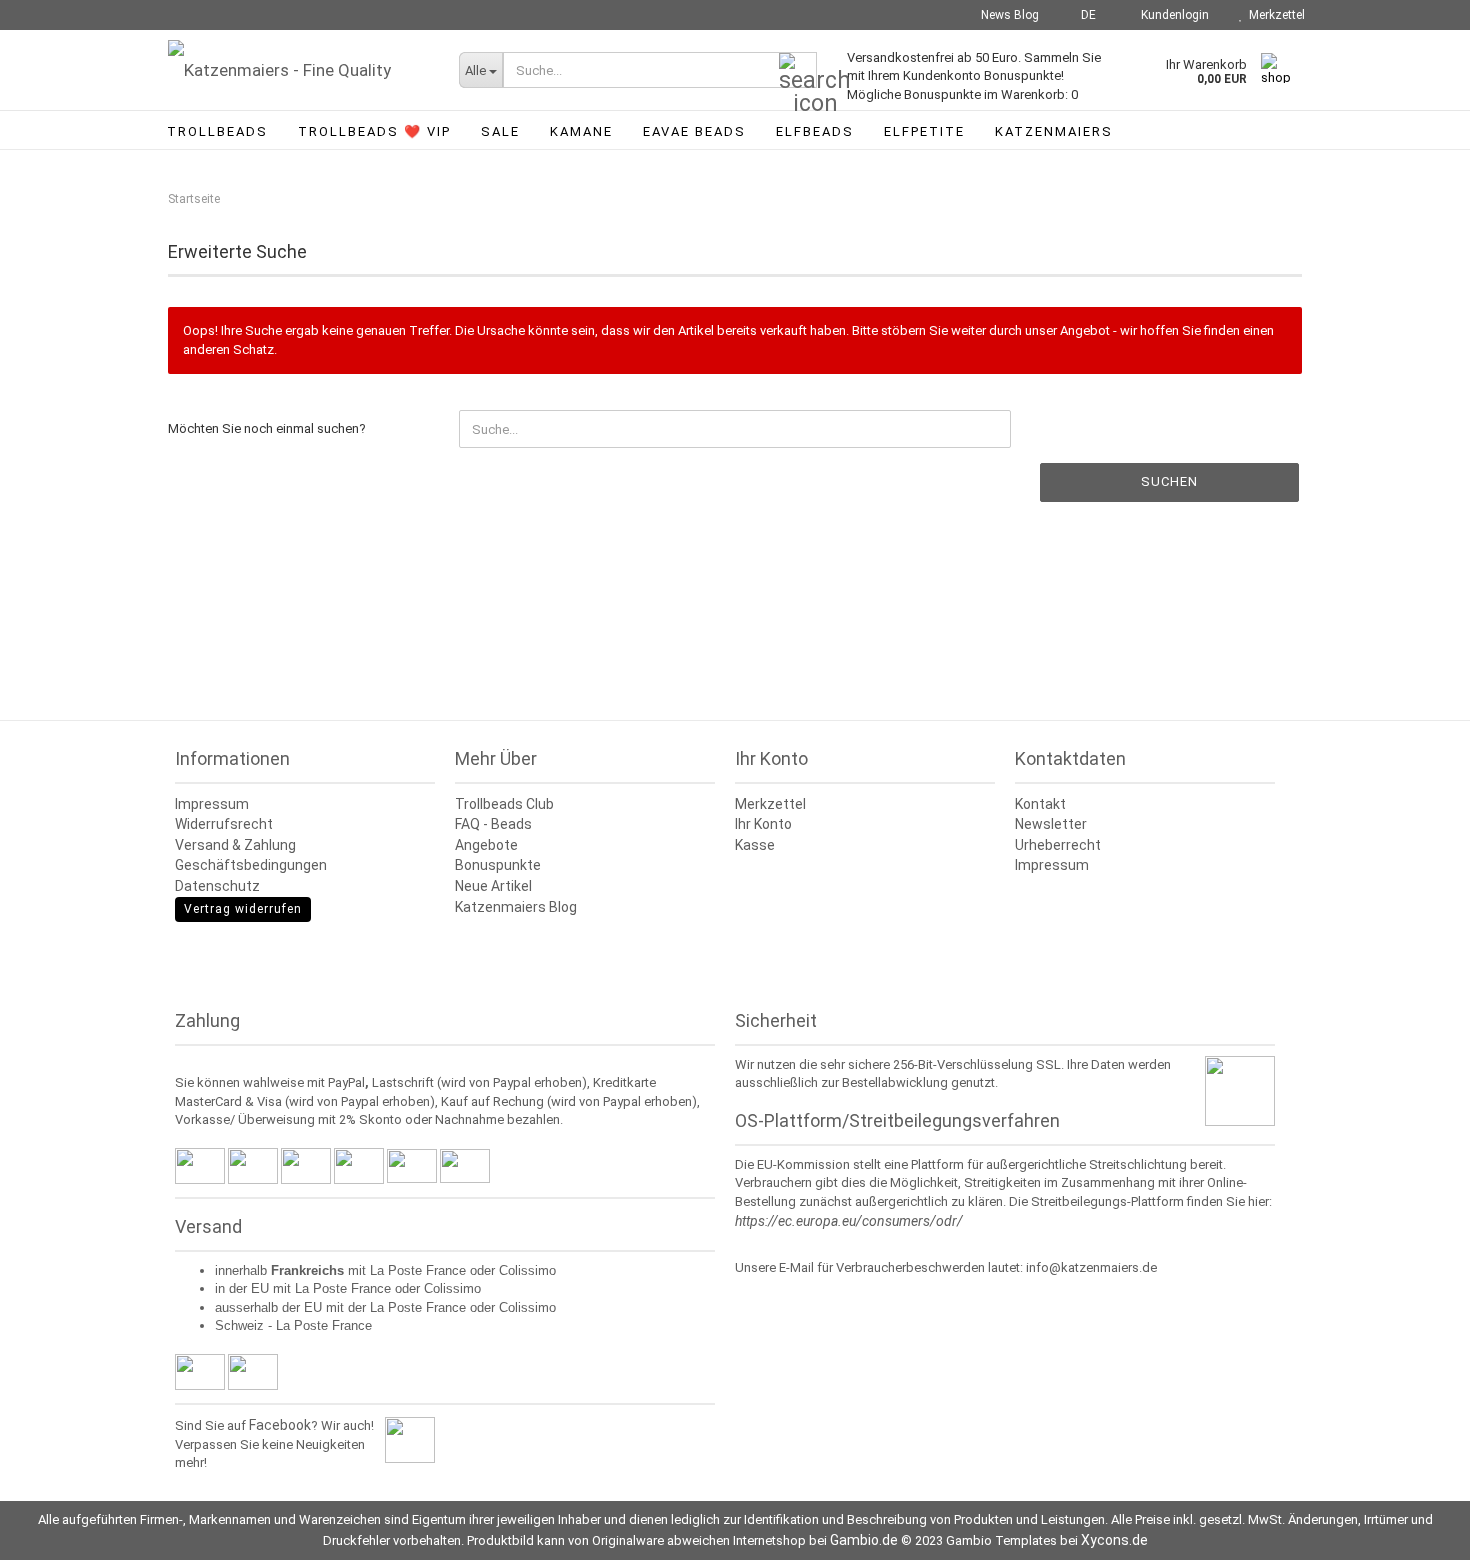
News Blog (1008, 15)
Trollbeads (217, 131)
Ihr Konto (763, 824)
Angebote (486, 845)
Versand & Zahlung (235, 845)
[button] (1082, 15)
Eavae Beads (694, 131)
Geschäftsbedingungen (251, 865)
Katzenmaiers (1054, 131)
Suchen (1169, 481)
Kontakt (1040, 804)
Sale (500, 131)
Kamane (581, 131)
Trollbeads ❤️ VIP (374, 131)
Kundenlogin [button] (1172, 15)
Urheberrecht (1058, 845)
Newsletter (1051, 824)
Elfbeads (815, 131)
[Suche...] (798, 71)
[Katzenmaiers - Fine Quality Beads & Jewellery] (298, 70)
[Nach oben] (1415, 1530)
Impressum (212, 804)
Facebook (280, 1425)
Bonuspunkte (498, 865)
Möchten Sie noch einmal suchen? (267, 428)
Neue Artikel (493, 886)
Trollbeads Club (504, 804)
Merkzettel (1274, 15)
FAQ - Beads (493, 824)
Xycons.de (1114, 1540)
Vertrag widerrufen (243, 909)
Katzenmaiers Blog (516, 907)
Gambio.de (864, 1540)
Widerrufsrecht (224, 824)
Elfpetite (924, 131)
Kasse (755, 845)
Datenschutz (217, 886)
